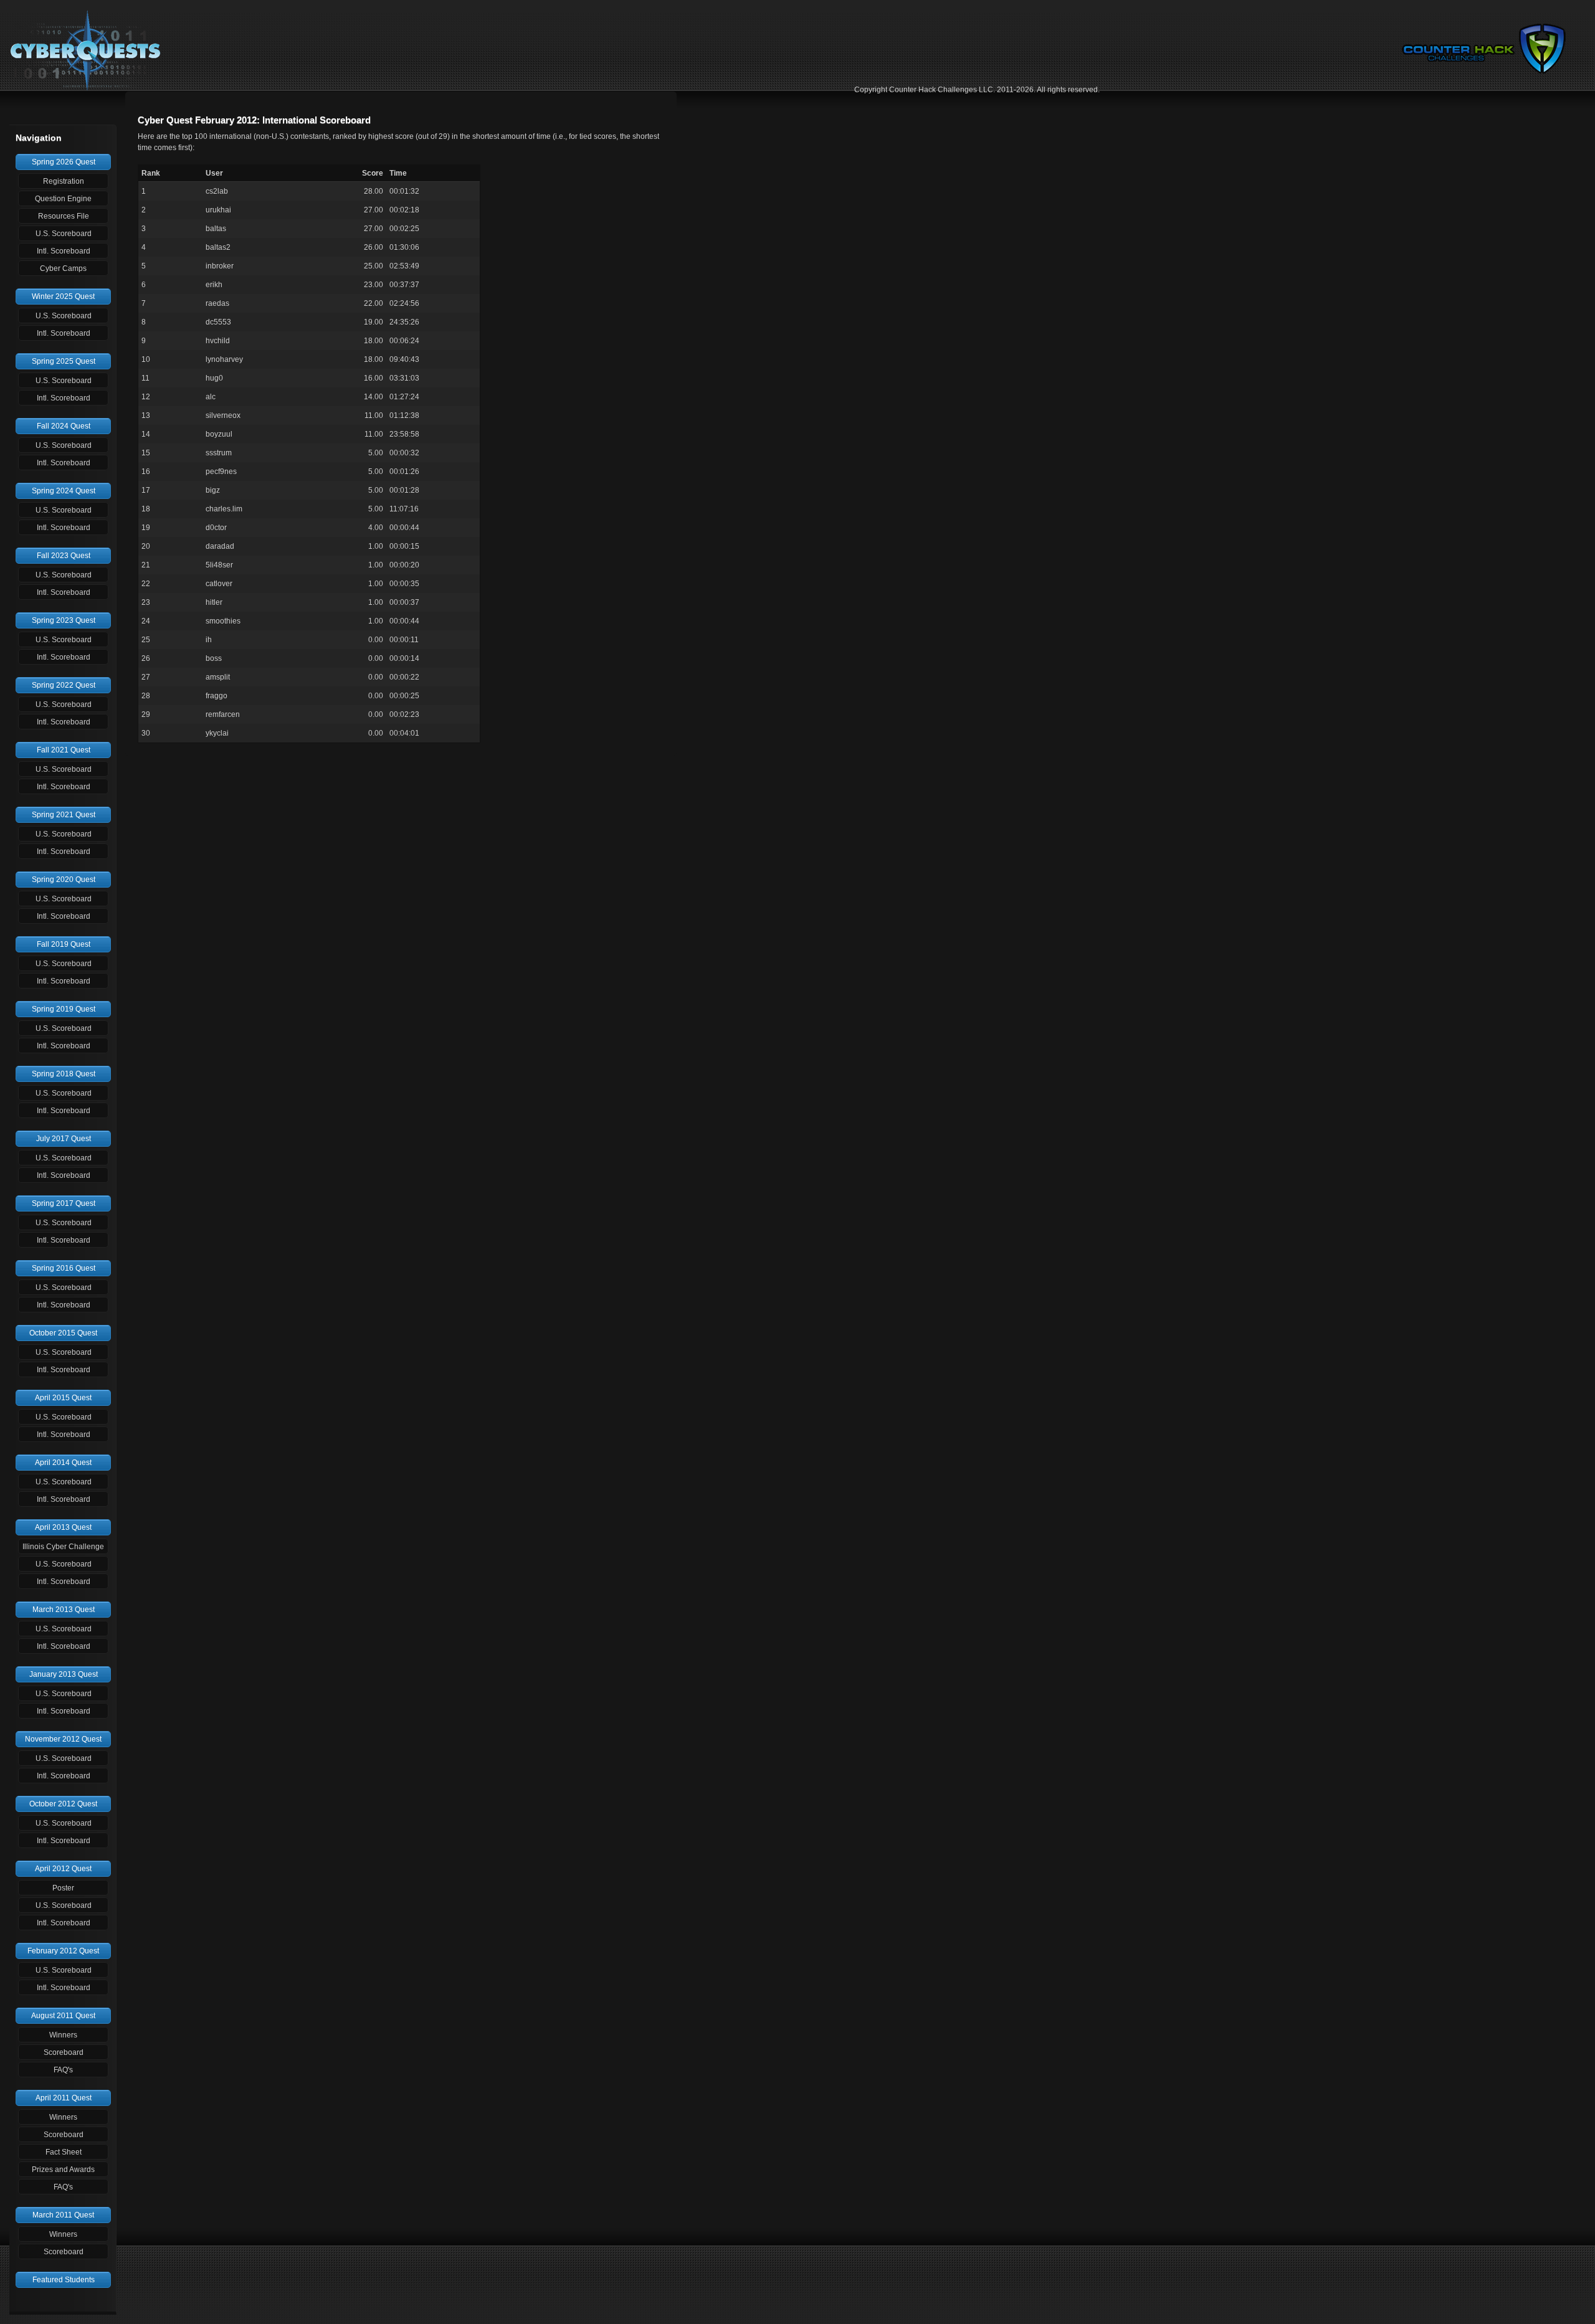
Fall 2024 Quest (64, 426)
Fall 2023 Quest (64, 556)
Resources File (64, 216)
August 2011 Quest (63, 2016)
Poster (63, 1888)
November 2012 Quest (63, 1739)
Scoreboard (64, 2052)
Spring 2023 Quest (64, 620)
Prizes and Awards (63, 2170)
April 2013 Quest (63, 1527)
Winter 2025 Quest (63, 296)
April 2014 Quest (63, 1463)
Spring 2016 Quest (64, 1268)
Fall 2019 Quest (64, 944)
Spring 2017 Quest (64, 1203)
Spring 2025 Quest (64, 361)
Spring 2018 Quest (64, 1074)
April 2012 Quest (63, 1869)
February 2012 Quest (63, 1951)
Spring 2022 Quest (64, 685)
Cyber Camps (63, 268)
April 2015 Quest (63, 1398)
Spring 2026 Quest (64, 162)
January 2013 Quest (64, 1674)
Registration (64, 181)
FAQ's (63, 2070)
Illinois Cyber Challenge (63, 1547)
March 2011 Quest (63, 2215)
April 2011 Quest (64, 2098)
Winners (63, 2035)
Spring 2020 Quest (64, 880)
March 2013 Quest (64, 1610)
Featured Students (64, 2280)
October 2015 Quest (63, 1333)
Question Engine (63, 199)
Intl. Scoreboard (64, 251)
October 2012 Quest (63, 1804)
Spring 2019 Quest (64, 1009)
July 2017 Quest (64, 1139)
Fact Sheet (64, 2152)
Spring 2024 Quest (64, 491)
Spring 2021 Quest (64, 815)
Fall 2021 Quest (64, 750)
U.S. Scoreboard (64, 234)
